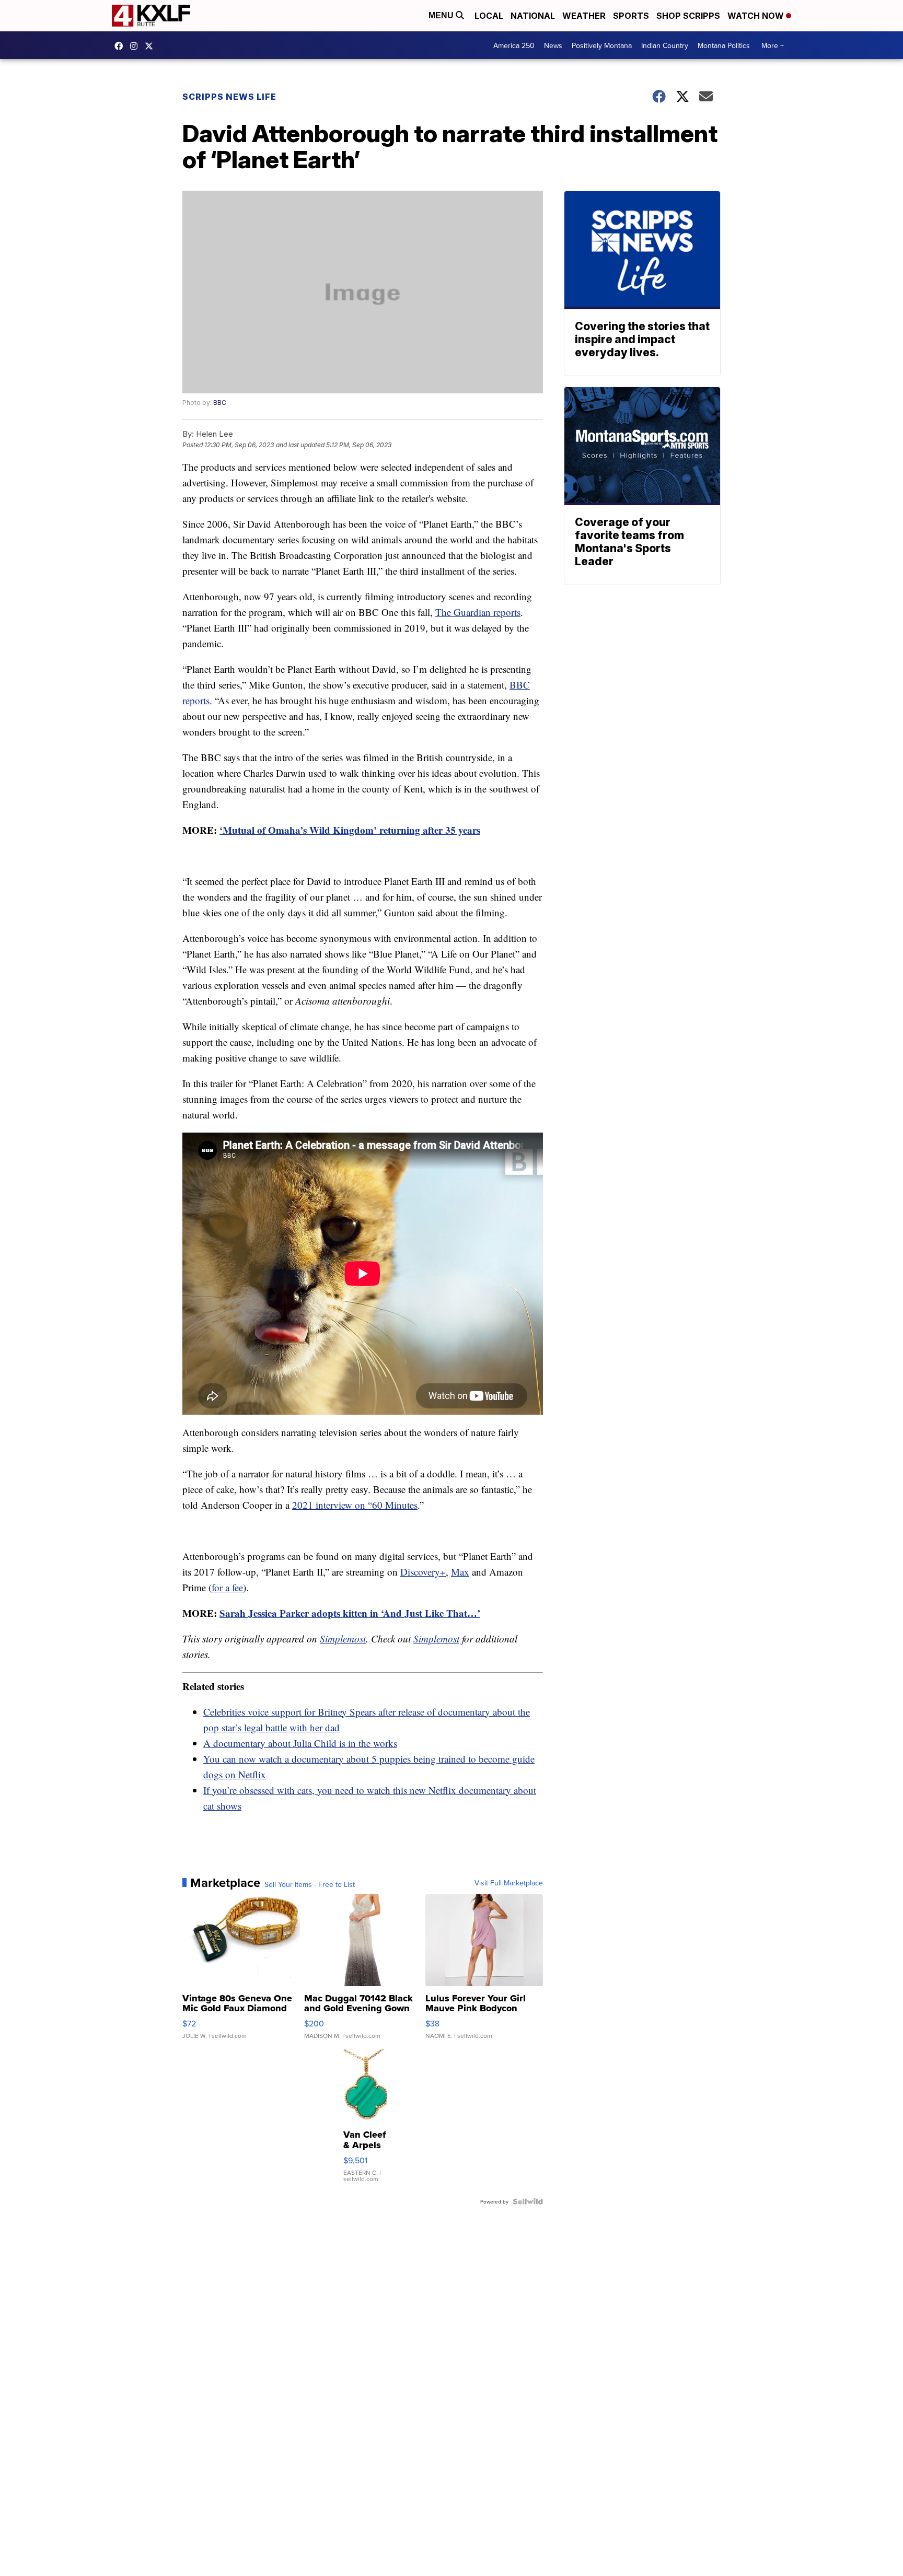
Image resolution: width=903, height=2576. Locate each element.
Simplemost (343, 1639)
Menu (442, 15)
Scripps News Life (229, 97)
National (533, 16)
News (553, 45)
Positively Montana (602, 45)
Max (460, 1572)
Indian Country (665, 45)
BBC (220, 403)
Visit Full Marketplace (509, 1883)
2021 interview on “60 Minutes (355, 1505)
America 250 (514, 45)
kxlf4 (121, 46)
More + (773, 45)
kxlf (152, 46)
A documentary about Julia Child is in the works (300, 1743)
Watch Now (757, 16)
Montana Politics (724, 45)
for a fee (227, 1587)
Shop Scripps (688, 16)
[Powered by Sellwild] (528, 2201)
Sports (631, 16)
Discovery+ (423, 1572)
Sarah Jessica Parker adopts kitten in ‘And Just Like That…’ (350, 1613)
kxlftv (136, 46)
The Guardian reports (478, 612)
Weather (584, 16)
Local (489, 16)
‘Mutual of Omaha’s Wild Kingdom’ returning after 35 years (350, 830)
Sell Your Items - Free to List (310, 1884)
